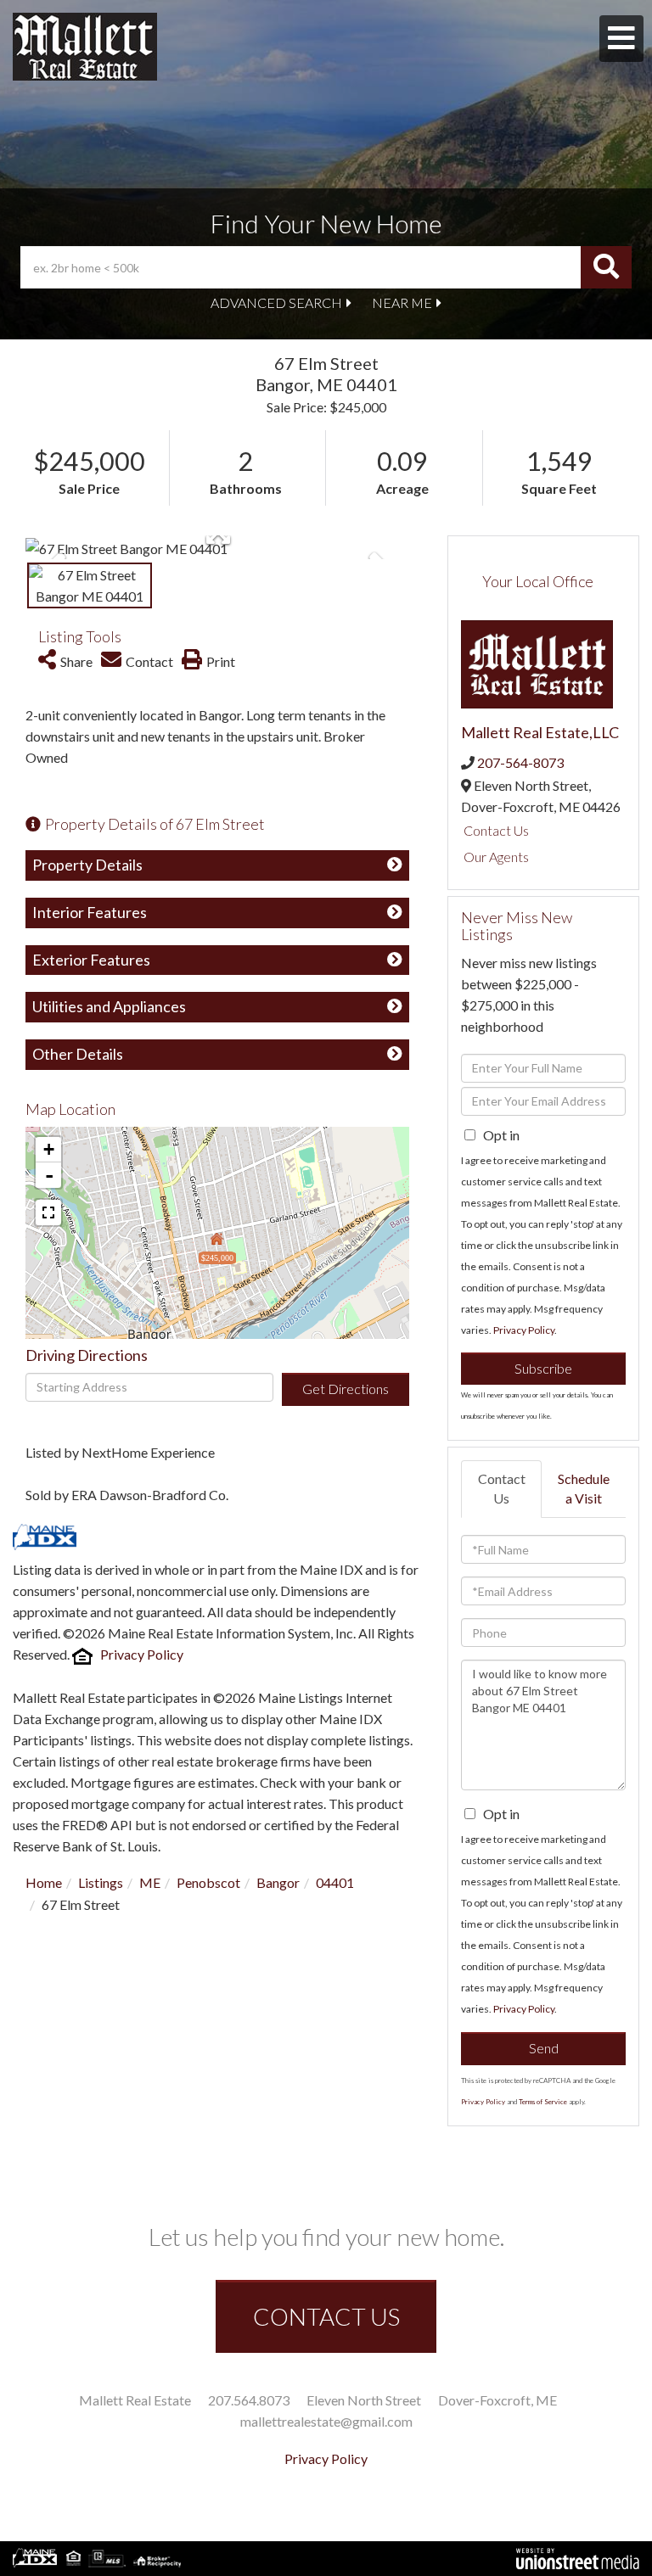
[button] (606, 267)
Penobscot (208, 1882)
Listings (101, 1882)
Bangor (278, 1882)
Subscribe (543, 1368)
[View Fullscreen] (48, 1212)
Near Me (402, 302)
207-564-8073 (520, 762)
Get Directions (346, 1389)
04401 (335, 1882)
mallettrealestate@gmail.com (326, 2421)
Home (44, 1882)
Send (544, 2048)
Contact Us (496, 830)
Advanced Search (276, 302)
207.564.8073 (249, 2400)
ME (150, 1882)
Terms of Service (543, 2102)
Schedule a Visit (584, 1488)
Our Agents (496, 857)
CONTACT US (326, 2316)
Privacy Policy (142, 1654)
